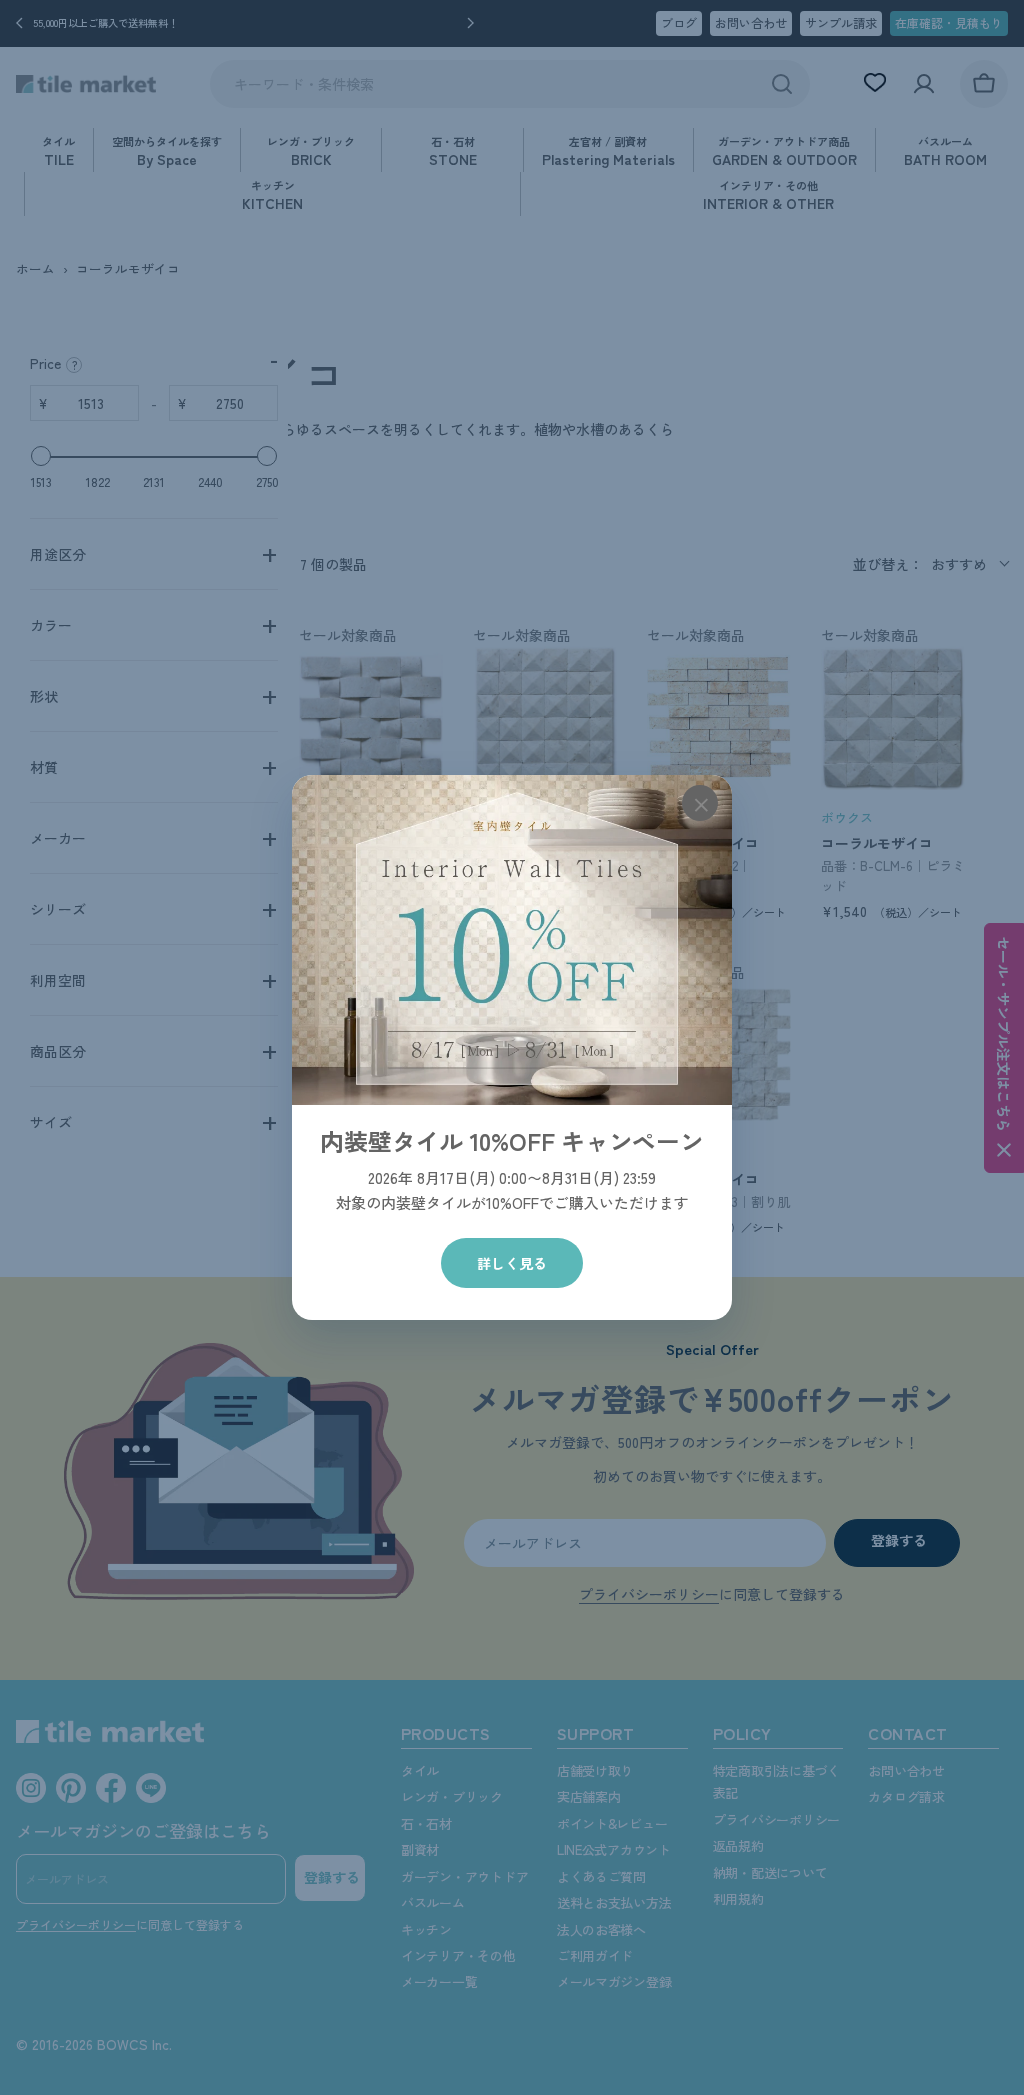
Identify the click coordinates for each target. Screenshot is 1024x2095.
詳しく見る (512, 1263)
